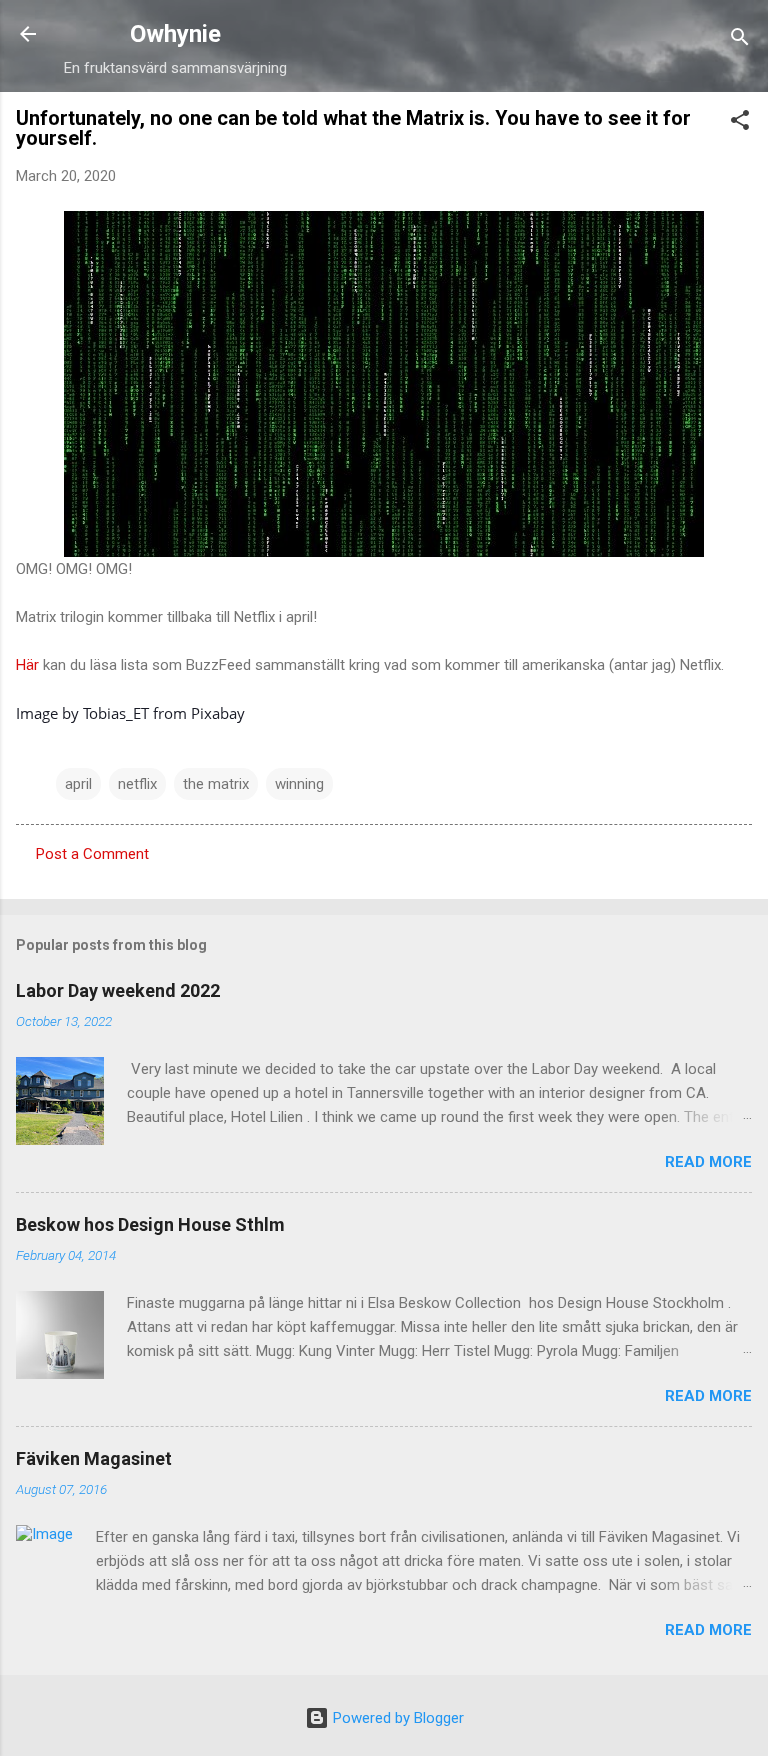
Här (27, 665)
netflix (137, 784)
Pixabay (218, 713)
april (78, 784)
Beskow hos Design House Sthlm (150, 1224)
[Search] (740, 40)
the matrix (216, 784)
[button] (740, 123)
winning (299, 784)
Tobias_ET (116, 713)
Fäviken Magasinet (94, 1458)
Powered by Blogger (396, 1718)
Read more (708, 1162)
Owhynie (175, 34)
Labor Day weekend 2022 (118, 990)
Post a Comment (92, 854)
